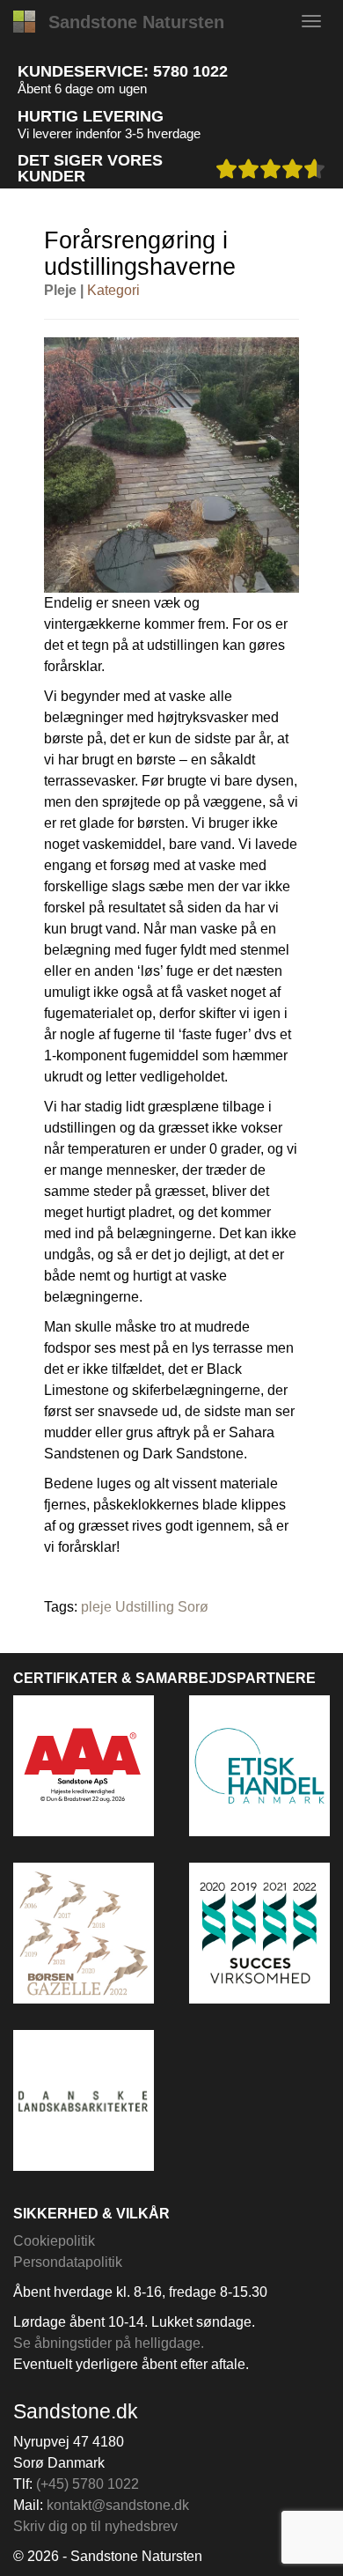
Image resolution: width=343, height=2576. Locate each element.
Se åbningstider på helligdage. (109, 2343)
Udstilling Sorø (162, 1607)
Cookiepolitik (54, 2241)
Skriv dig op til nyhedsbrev (95, 2526)
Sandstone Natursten (136, 22)
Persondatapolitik (68, 2262)
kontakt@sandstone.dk (118, 2505)
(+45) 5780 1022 (88, 2484)
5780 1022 (190, 71)
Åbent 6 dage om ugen (82, 89)
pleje (96, 1607)
